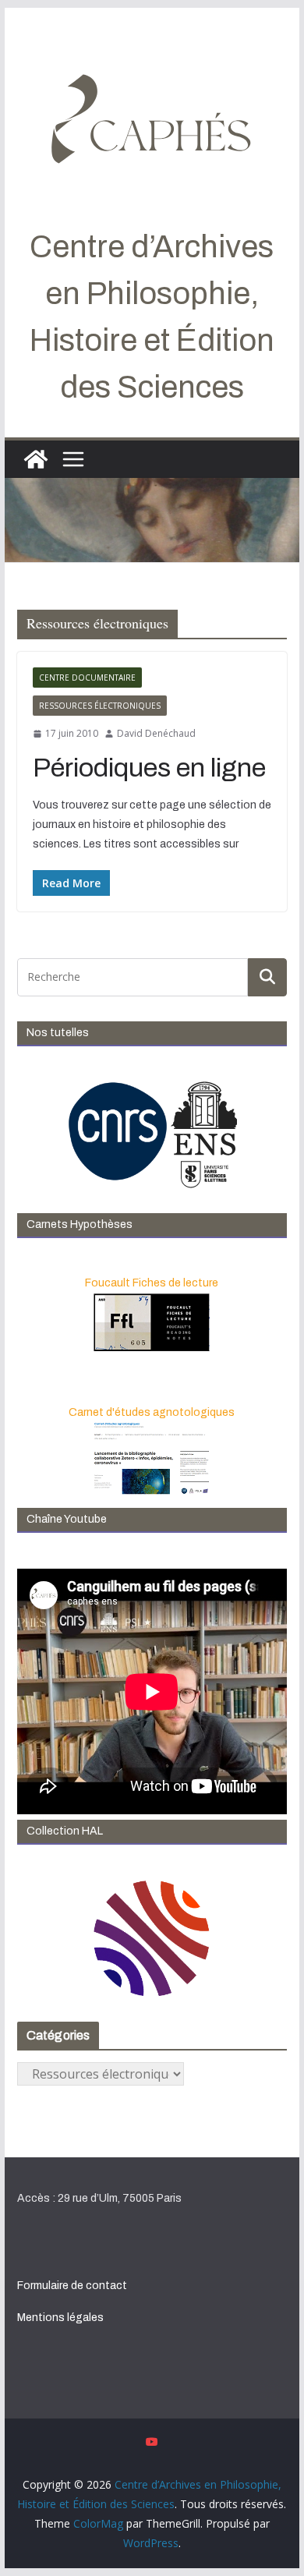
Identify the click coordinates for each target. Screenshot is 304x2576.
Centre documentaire (87, 678)
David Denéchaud (156, 733)
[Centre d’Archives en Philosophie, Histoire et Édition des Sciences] (36, 459)
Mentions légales (60, 2318)
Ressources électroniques (100, 706)
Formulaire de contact (72, 2286)
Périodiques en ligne (149, 768)
